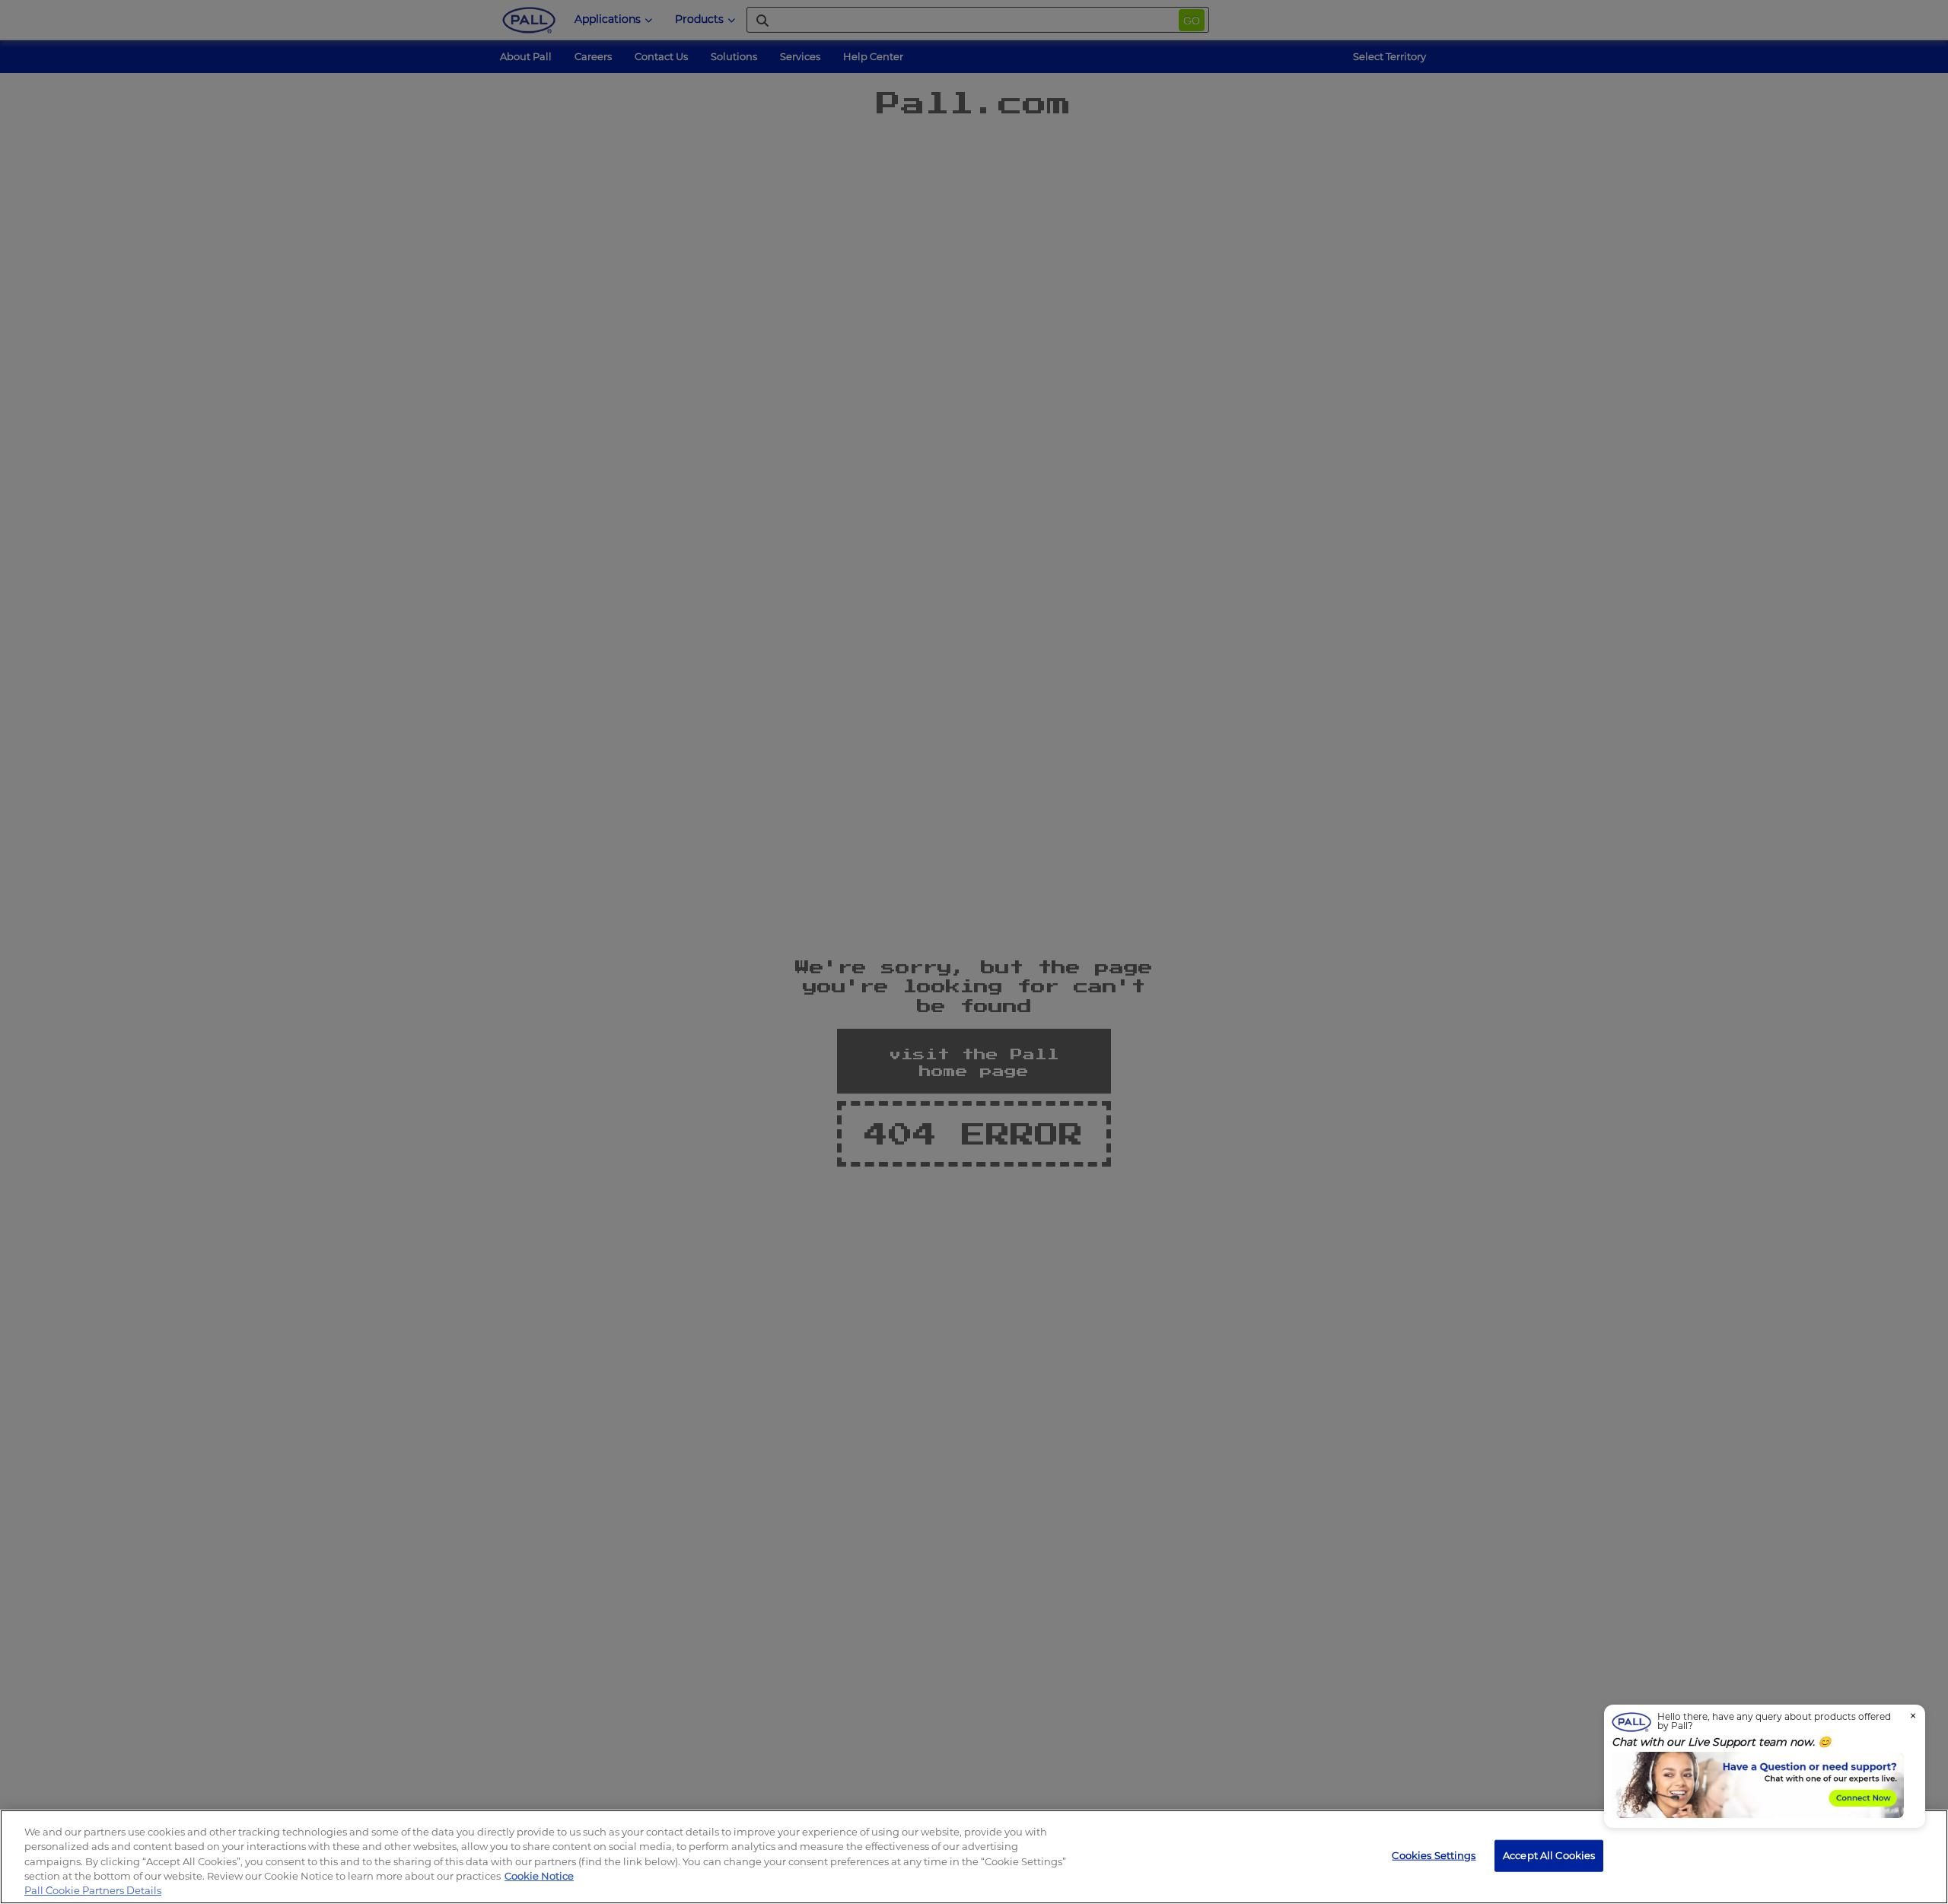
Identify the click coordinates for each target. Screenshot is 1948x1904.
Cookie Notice (539, 1876)
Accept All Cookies (1549, 1855)
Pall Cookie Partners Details (93, 1890)
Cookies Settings (1434, 1855)
